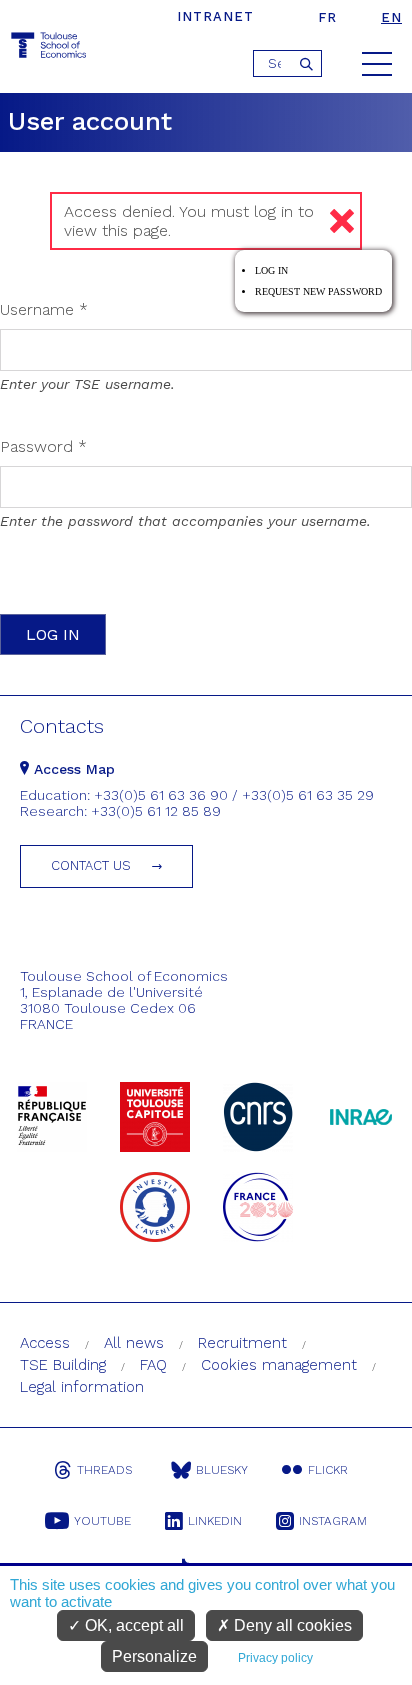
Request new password (318, 291)
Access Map (72, 769)
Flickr (328, 1470)
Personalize (154, 1656)
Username (44, 309)
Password (43, 446)
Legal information (82, 1387)
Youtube (102, 1521)
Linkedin (215, 1521)
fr (327, 17)
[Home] (50, 48)
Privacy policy (275, 1658)
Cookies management (279, 1365)
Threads (104, 1470)
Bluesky (222, 1470)
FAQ (153, 1365)
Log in (271, 270)
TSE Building (63, 1365)
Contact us (91, 865)
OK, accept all (132, 1625)
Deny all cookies (291, 1625)
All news (134, 1343)
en (391, 17)
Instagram (333, 1521)
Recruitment (242, 1343)
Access (45, 1343)
